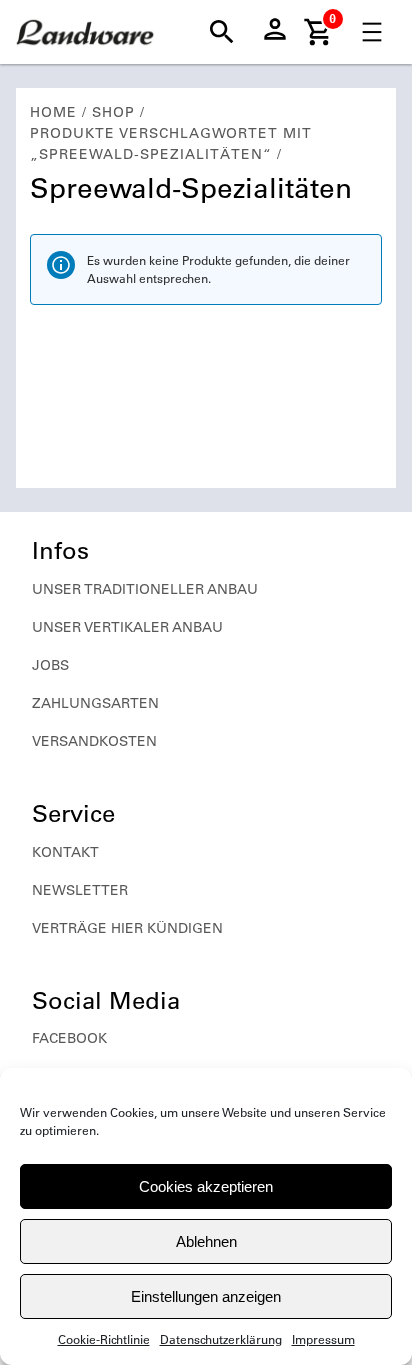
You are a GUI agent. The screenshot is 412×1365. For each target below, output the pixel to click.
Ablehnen (206, 1241)
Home (53, 112)
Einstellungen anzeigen (206, 1296)
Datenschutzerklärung (221, 1339)
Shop (113, 112)
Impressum (323, 1339)
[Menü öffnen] (372, 32)
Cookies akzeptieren (206, 1186)
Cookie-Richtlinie (104, 1339)
